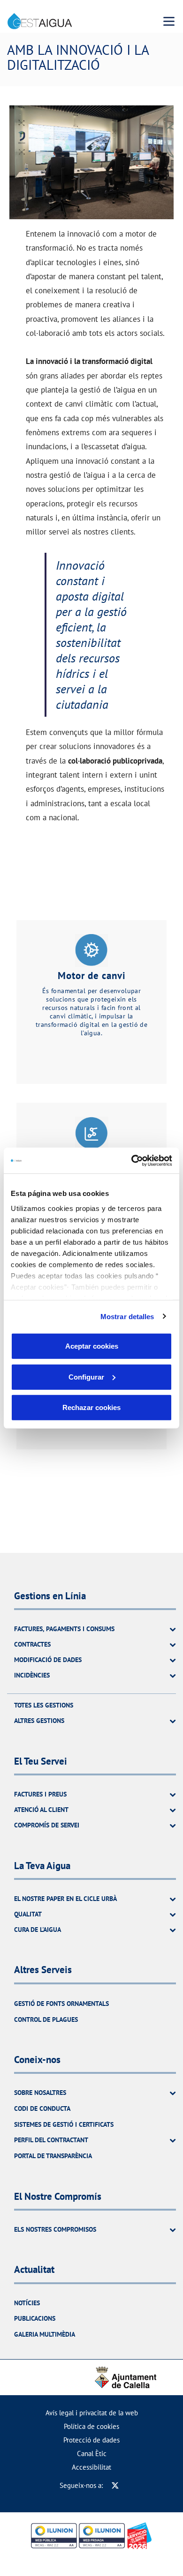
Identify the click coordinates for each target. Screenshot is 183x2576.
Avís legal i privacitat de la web (92, 2413)
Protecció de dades (91, 2440)
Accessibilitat (91, 2467)
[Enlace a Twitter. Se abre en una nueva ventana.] (115, 2485)
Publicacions (35, 2318)
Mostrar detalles (127, 1316)
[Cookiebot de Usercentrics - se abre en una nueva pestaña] (132, 1160)
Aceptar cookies (92, 1346)
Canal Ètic (92, 2454)
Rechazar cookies (91, 1407)
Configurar (86, 1377)
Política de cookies (91, 2426)
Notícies (27, 2303)
